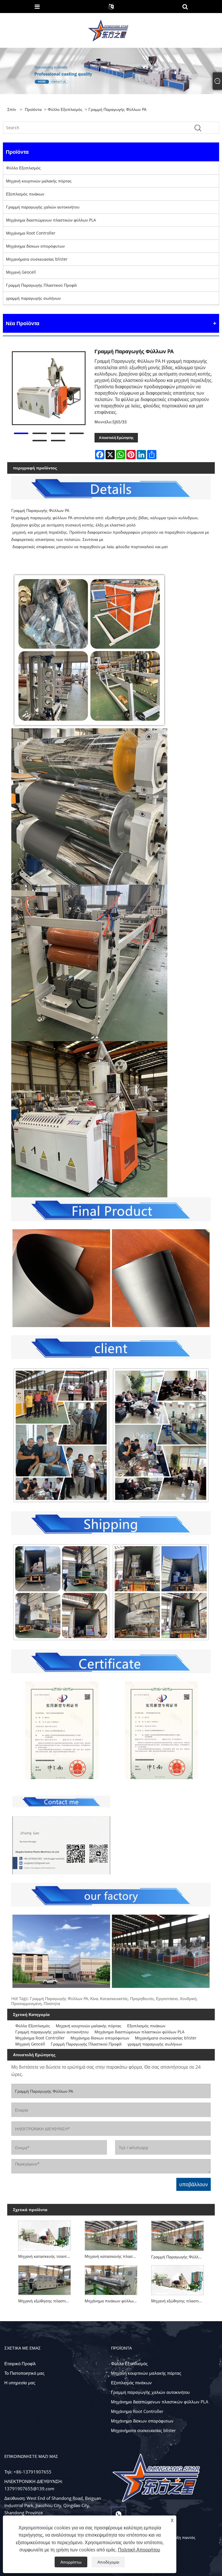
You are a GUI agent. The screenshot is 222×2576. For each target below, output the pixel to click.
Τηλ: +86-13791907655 (28, 2472)
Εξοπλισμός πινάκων (25, 194)
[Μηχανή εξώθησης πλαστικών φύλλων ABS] (177, 2279)
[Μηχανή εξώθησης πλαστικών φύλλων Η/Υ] (45, 2279)
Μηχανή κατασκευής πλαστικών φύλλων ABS (112, 2256)
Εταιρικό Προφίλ (20, 2363)
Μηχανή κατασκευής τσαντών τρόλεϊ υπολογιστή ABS (46, 2256)
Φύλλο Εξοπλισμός (65, 109)
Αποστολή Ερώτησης (116, 438)
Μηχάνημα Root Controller (31, 233)
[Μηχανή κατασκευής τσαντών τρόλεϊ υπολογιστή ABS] (45, 2234)
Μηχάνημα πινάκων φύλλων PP (112, 2301)
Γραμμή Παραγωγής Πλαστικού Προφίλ (41, 285)
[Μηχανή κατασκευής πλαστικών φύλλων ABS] (111, 2234)
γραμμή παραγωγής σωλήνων (33, 298)
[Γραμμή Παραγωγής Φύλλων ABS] (177, 2234)
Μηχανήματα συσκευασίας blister (37, 259)
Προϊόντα (33, 109)
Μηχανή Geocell (21, 272)
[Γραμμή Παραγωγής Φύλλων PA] (49, 388)
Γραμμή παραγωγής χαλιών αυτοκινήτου (43, 207)
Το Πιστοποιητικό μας (24, 2373)
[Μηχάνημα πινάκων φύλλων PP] (111, 2279)
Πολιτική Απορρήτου (139, 2550)
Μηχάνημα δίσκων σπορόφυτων (35, 246)
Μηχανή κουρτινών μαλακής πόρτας (39, 181)
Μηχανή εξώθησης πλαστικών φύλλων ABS (179, 2301)
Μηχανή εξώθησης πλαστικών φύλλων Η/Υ (46, 2301)
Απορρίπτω (71, 2562)
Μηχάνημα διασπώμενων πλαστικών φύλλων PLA (51, 220)
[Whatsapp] (119, 2514)
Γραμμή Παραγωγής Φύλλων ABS (179, 2257)
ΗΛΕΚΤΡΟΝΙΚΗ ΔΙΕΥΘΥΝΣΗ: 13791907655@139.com (34, 2485)
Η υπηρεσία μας (20, 2383)
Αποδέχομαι (108, 2562)
